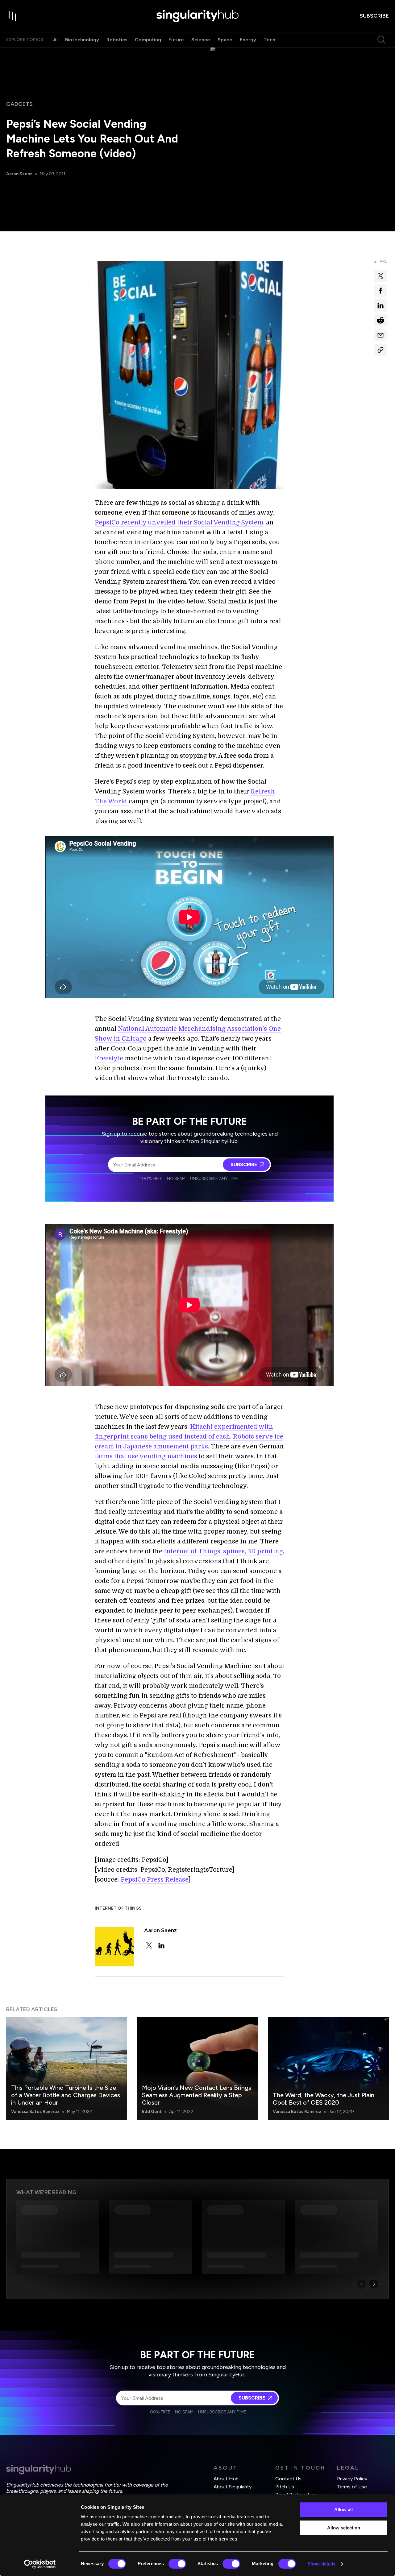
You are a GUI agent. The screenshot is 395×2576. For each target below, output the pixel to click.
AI (55, 40)
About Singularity (233, 2487)
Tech (269, 40)
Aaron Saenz (19, 174)
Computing (148, 40)
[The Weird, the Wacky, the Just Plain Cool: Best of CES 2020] (328, 2069)
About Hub (226, 2479)
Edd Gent (152, 2112)
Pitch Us (285, 2487)
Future (176, 40)
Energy (248, 40)
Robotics (117, 40)
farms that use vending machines (146, 1456)
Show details (321, 2564)
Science (201, 40)
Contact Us (288, 2479)
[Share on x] (380, 276)
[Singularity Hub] (197, 16)
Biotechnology (82, 40)
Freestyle (110, 1058)
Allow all (343, 2510)
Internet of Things (118, 1908)
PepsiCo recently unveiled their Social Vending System (179, 522)
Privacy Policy (352, 2479)
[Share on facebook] (380, 291)
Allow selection (344, 2528)
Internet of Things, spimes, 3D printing (223, 1551)
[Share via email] (380, 335)
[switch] (177, 2564)
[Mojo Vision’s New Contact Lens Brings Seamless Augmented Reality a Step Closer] (197, 2069)
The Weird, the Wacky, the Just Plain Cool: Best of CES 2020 (324, 2099)
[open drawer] (12, 16)
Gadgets (19, 104)
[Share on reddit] (380, 320)
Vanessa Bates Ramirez (35, 2112)
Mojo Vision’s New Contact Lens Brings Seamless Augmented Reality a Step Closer (197, 2095)
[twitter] (149, 1945)
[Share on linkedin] (380, 305)
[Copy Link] (380, 350)
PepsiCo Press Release (154, 1880)
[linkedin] (161, 1945)
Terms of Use (352, 2487)
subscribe (374, 16)
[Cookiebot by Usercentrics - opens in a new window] (40, 2564)
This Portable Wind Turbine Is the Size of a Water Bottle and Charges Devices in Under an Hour (66, 2095)
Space (225, 40)
